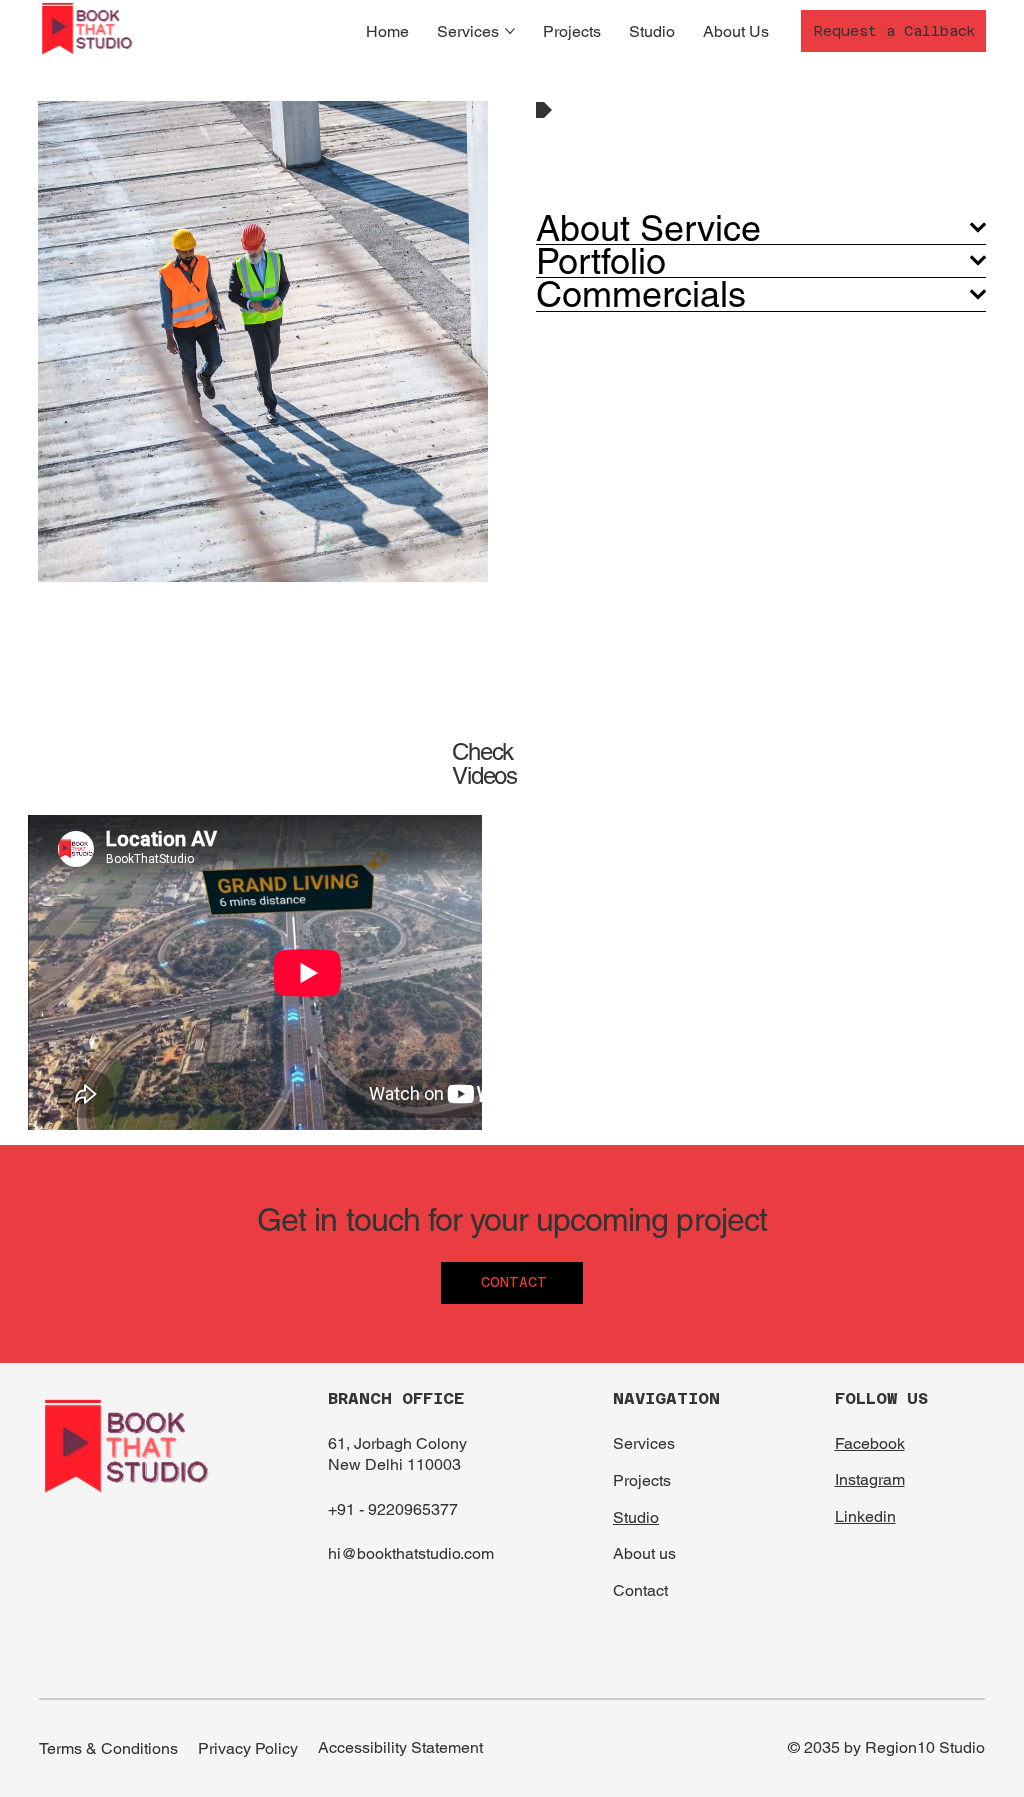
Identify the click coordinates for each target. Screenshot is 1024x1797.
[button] (893, 31)
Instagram (870, 1479)
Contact (640, 1590)
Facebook (870, 1443)
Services (644, 1443)
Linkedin (865, 1516)
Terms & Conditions (108, 1748)
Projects (642, 1480)
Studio (636, 1517)
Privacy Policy (248, 1748)
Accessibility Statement (400, 1747)
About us (644, 1553)
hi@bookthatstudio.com (411, 1553)
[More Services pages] (510, 31)
